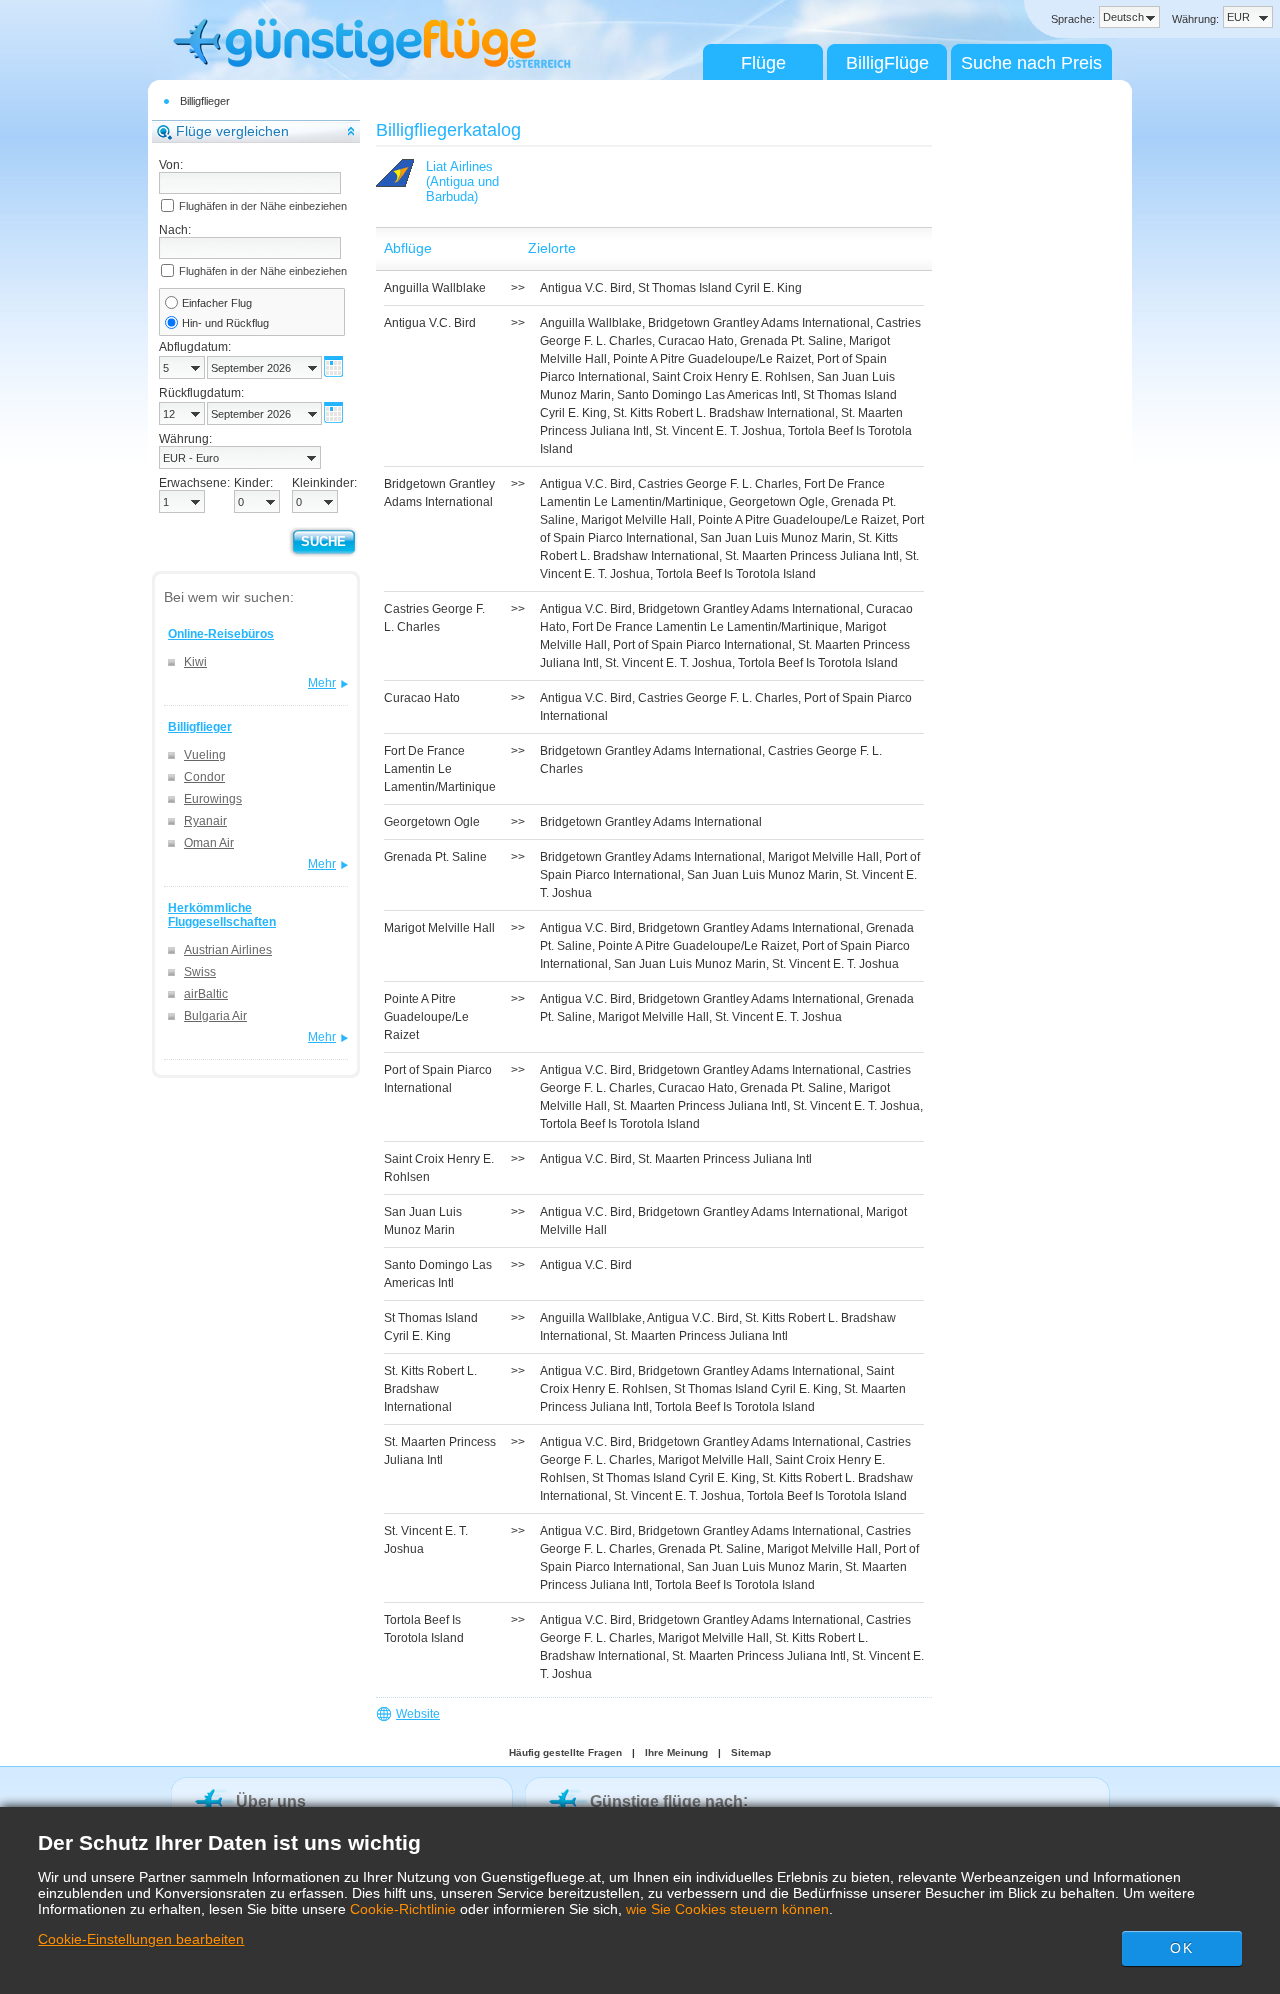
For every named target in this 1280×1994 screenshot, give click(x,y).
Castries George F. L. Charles (718, 484)
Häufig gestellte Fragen (565, 1752)
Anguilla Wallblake (591, 323)
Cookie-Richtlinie (403, 1909)
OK (1181, 1948)
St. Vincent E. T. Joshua (718, 431)
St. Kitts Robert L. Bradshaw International (724, 413)
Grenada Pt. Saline (791, 341)
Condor (204, 777)
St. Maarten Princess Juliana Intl (812, 556)
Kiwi (195, 662)
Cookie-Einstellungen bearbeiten (141, 1939)
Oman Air (209, 843)
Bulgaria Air (215, 1016)
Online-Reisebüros (221, 634)
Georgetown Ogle (777, 502)
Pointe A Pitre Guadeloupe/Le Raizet (712, 359)
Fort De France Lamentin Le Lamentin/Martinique (705, 627)
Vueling (205, 755)
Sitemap (751, 1752)
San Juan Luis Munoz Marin (776, 538)
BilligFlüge (887, 63)
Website (418, 1714)
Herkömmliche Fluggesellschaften (222, 915)
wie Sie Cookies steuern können (727, 1909)
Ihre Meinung (676, 1752)
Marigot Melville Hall (636, 520)
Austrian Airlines (228, 950)
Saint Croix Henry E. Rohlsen (731, 377)
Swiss (200, 972)
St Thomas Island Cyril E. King (720, 288)
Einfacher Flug (217, 303)
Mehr (322, 683)
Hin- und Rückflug (225, 323)
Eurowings (213, 799)
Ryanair (205, 821)
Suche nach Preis (1031, 63)
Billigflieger (205, 101)
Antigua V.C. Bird (586, 288)
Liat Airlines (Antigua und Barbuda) (462, 181)
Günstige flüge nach (666, 1801)
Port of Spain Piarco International (702, 645)
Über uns (271, 1801)
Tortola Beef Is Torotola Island (736, 574)
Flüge (763, 63)
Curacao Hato (696, 341)
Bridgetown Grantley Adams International (759, 323)
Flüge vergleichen (232, 131)
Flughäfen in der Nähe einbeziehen (263, 206)
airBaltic (206, 994)
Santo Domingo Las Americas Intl (707, 395)
